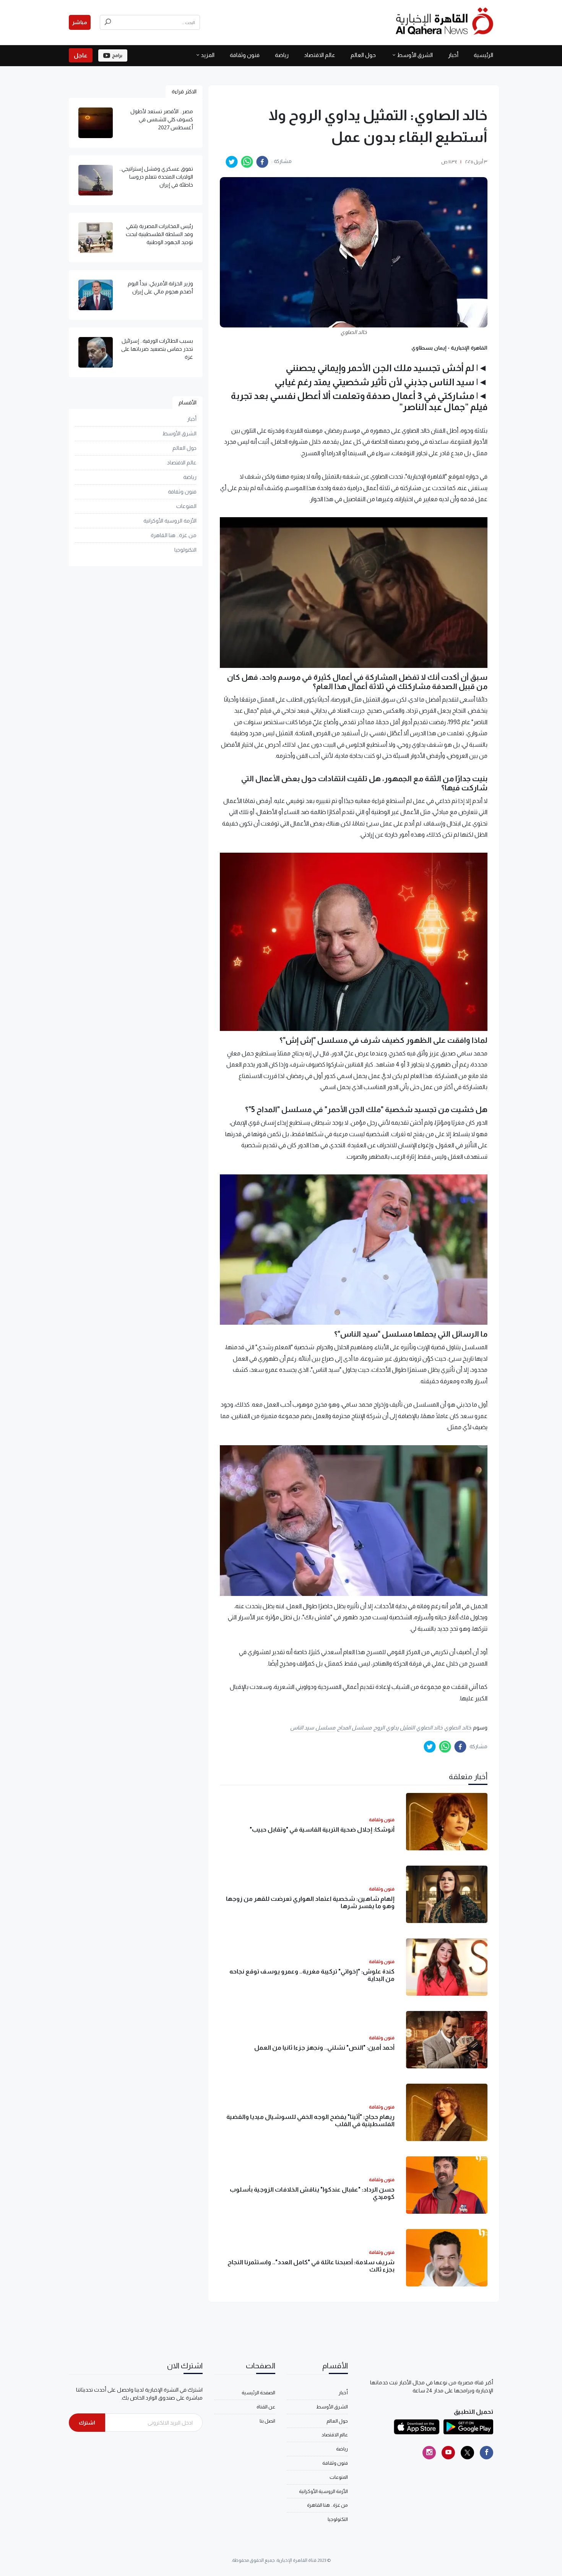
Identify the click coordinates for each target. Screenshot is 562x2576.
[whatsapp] (247, 162)
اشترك (87, 2423)
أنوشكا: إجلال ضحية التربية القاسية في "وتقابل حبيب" (322, 1829)
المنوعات (186, 506)
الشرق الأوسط (415, 55)
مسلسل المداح (355, 1728)
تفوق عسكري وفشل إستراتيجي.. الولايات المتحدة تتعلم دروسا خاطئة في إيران (156, 177)
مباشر (80, 22)
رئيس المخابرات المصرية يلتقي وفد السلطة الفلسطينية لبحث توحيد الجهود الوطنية (159, 234)
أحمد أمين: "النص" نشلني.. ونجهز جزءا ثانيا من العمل (324, 2048)
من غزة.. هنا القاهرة (174, 535)
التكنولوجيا (185, 550)
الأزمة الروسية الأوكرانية (170, 521)
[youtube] (448, 2453)
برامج (117, 55)
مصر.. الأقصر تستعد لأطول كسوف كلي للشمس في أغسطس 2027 (162, 119)
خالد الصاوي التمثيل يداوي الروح (408, 1728)
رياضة (282, 55)
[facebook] (262, 162)
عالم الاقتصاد (320, 55)
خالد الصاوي (457, 1728)
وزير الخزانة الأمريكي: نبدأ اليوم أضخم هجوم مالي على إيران (160, 287)
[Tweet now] (467, 2453)
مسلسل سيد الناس (313, 1728)
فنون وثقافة (245, 55)
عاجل (81, 55)
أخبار (453, 55)
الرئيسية (483, 55)
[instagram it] (429, 2453)
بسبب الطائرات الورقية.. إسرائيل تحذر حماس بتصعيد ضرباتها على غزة (157, 349)
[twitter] (232, 162)
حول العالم (363, 55)
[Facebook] (486, 2453)
